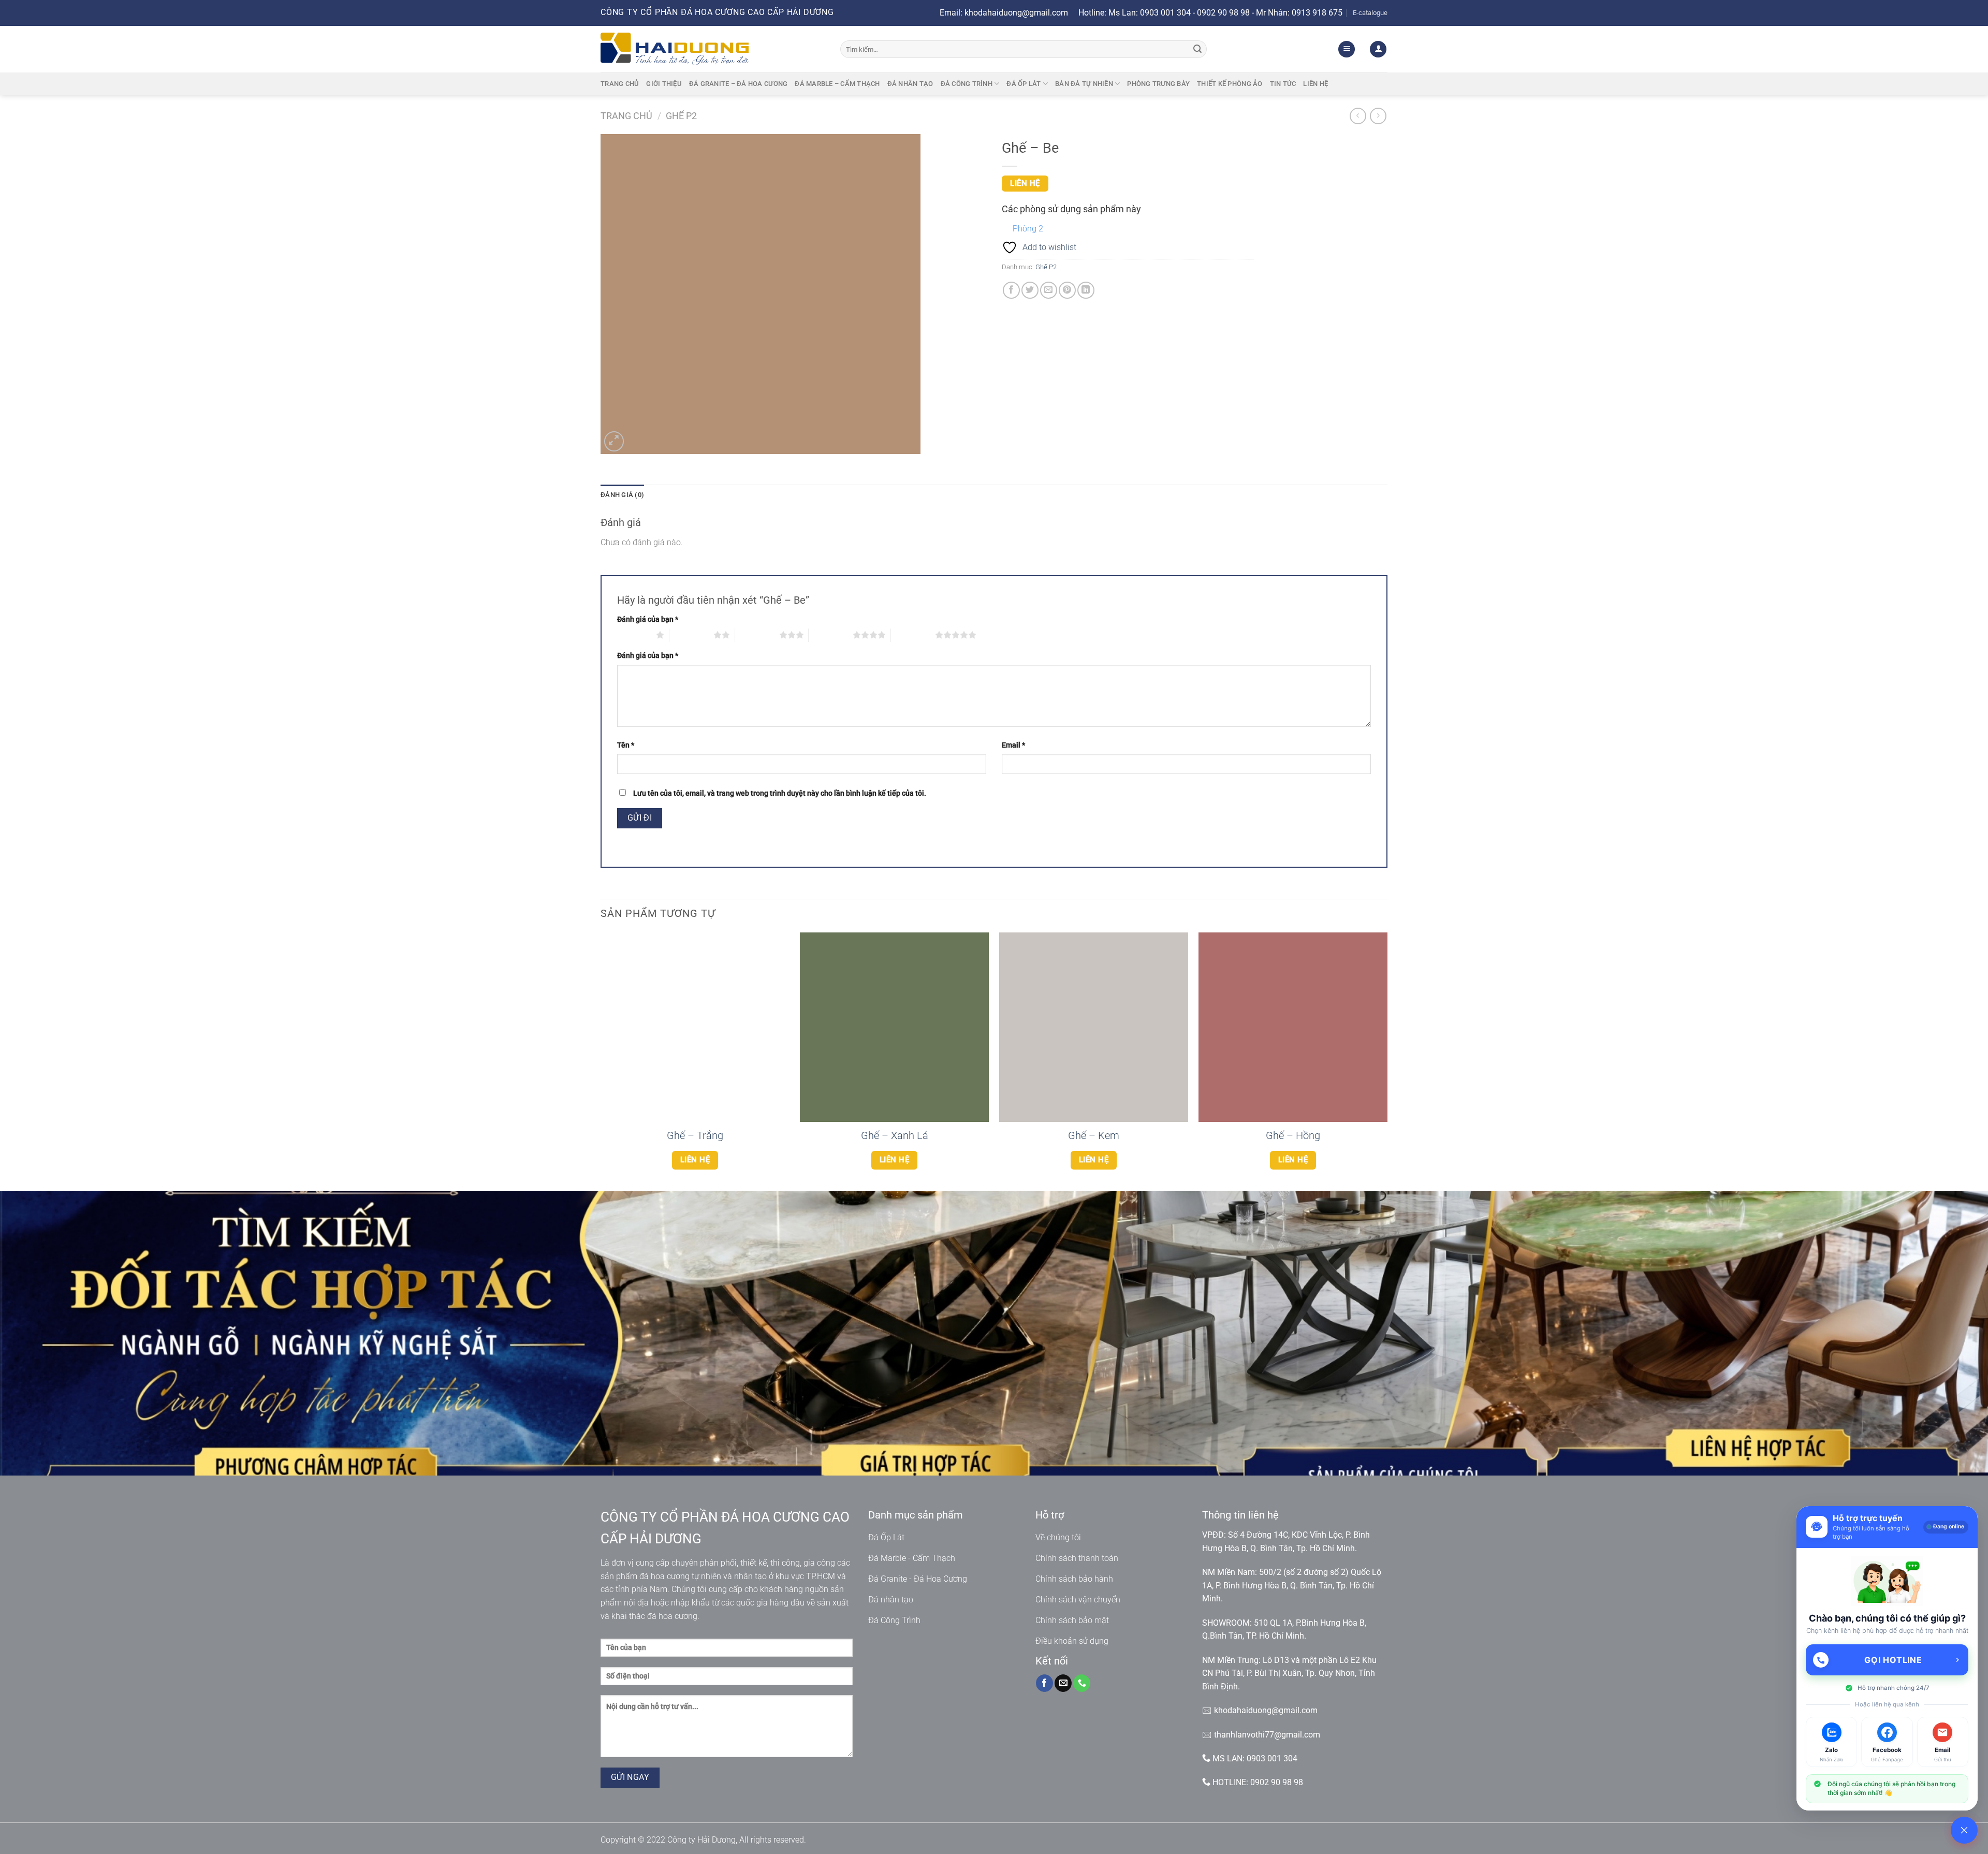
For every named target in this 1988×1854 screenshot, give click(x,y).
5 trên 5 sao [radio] (913, 635)
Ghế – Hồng (1293, 1135)
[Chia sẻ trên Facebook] (1011, 290)
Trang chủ (620, 84)
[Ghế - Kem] (1094, 1027)
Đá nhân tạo (910, 84)
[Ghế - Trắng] (695, 1027)
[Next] (1387, 1061)
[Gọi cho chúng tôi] (1082, 1683)
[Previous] (601, 1061)
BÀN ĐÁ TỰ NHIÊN (1084, 84)
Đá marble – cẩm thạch (837, 84)
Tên (626, 745)
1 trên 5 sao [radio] (634, 635)
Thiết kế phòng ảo (1230, 84)
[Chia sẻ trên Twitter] (1030, 290)
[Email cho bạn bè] (1049, 290)
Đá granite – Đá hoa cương (738, 84)
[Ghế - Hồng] (1293, 1027)
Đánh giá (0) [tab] (622, 495)
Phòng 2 (1028, 229)
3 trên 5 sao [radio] (757, 635)
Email (1013, 745)
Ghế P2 (681, 116)
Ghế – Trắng (695, 1135)
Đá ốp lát (1024, 84)
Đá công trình (967, 84)
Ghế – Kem (1094, 1135)
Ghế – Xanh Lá (895, 1135)
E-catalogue (1370, 13)
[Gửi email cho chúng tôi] (1063, 1683)
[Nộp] (1197, 49)
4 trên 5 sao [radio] (831, 635)
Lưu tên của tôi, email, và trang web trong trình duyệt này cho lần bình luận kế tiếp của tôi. (780, 793)
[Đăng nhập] (1378, 49)
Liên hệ (1315, 84)
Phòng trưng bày (1158, 84)
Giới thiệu (664, 84)
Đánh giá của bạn (648, 619)
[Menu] (1347, 49)
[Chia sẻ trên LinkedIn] (1086, 290)
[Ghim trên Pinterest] (1067, 290)
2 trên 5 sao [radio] (691, 635)
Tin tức (1283, 84)
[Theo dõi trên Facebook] (1044, 1683)
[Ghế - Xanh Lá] (894, 1027)
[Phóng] (614, 441)
